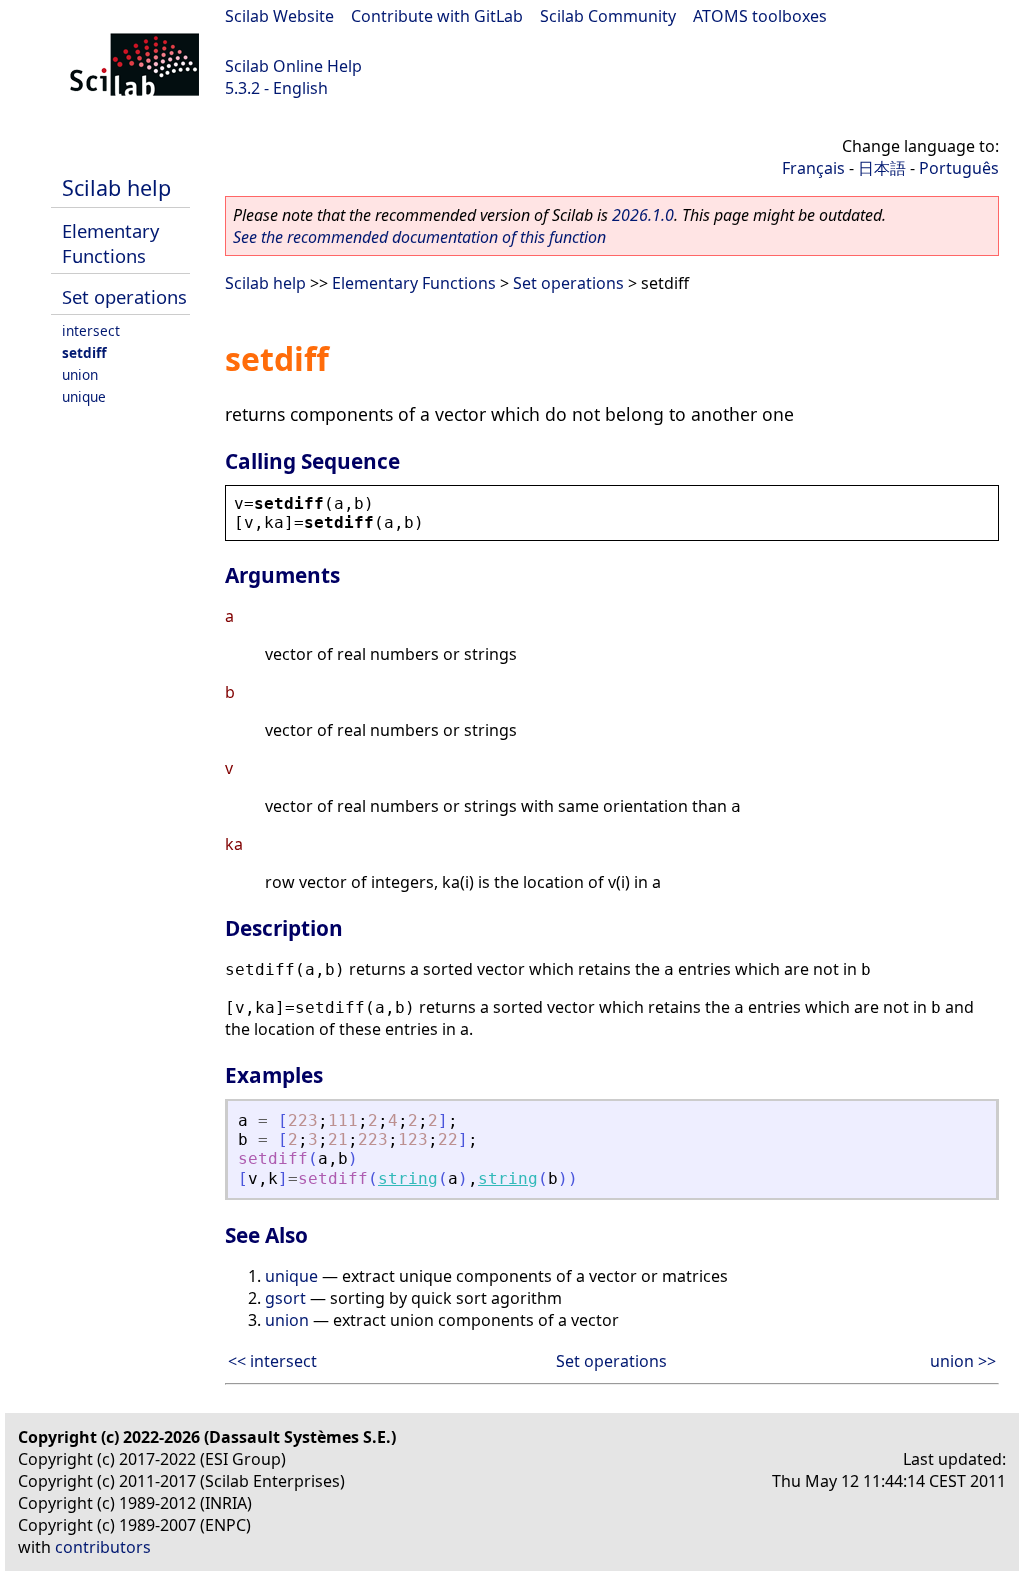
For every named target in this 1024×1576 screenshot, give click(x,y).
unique (84, 396)
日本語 (882, 168)
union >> (963, 1361)
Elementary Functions (110, 243)
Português (959, 168)
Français (813, 168)
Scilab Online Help (293, 66)
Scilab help (116, 187)
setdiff (84, 352)
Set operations (124, 296)
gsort (285, 1298)
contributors (103, 1547)
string (408, 1178)
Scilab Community (608, 16)
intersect (91, 330)
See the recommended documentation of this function (419, 237)
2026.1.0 (643, 215)
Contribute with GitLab (437, 16)
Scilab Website (279, 16)
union (80, 374)
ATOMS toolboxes (760, 16)
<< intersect (272, 1361)
